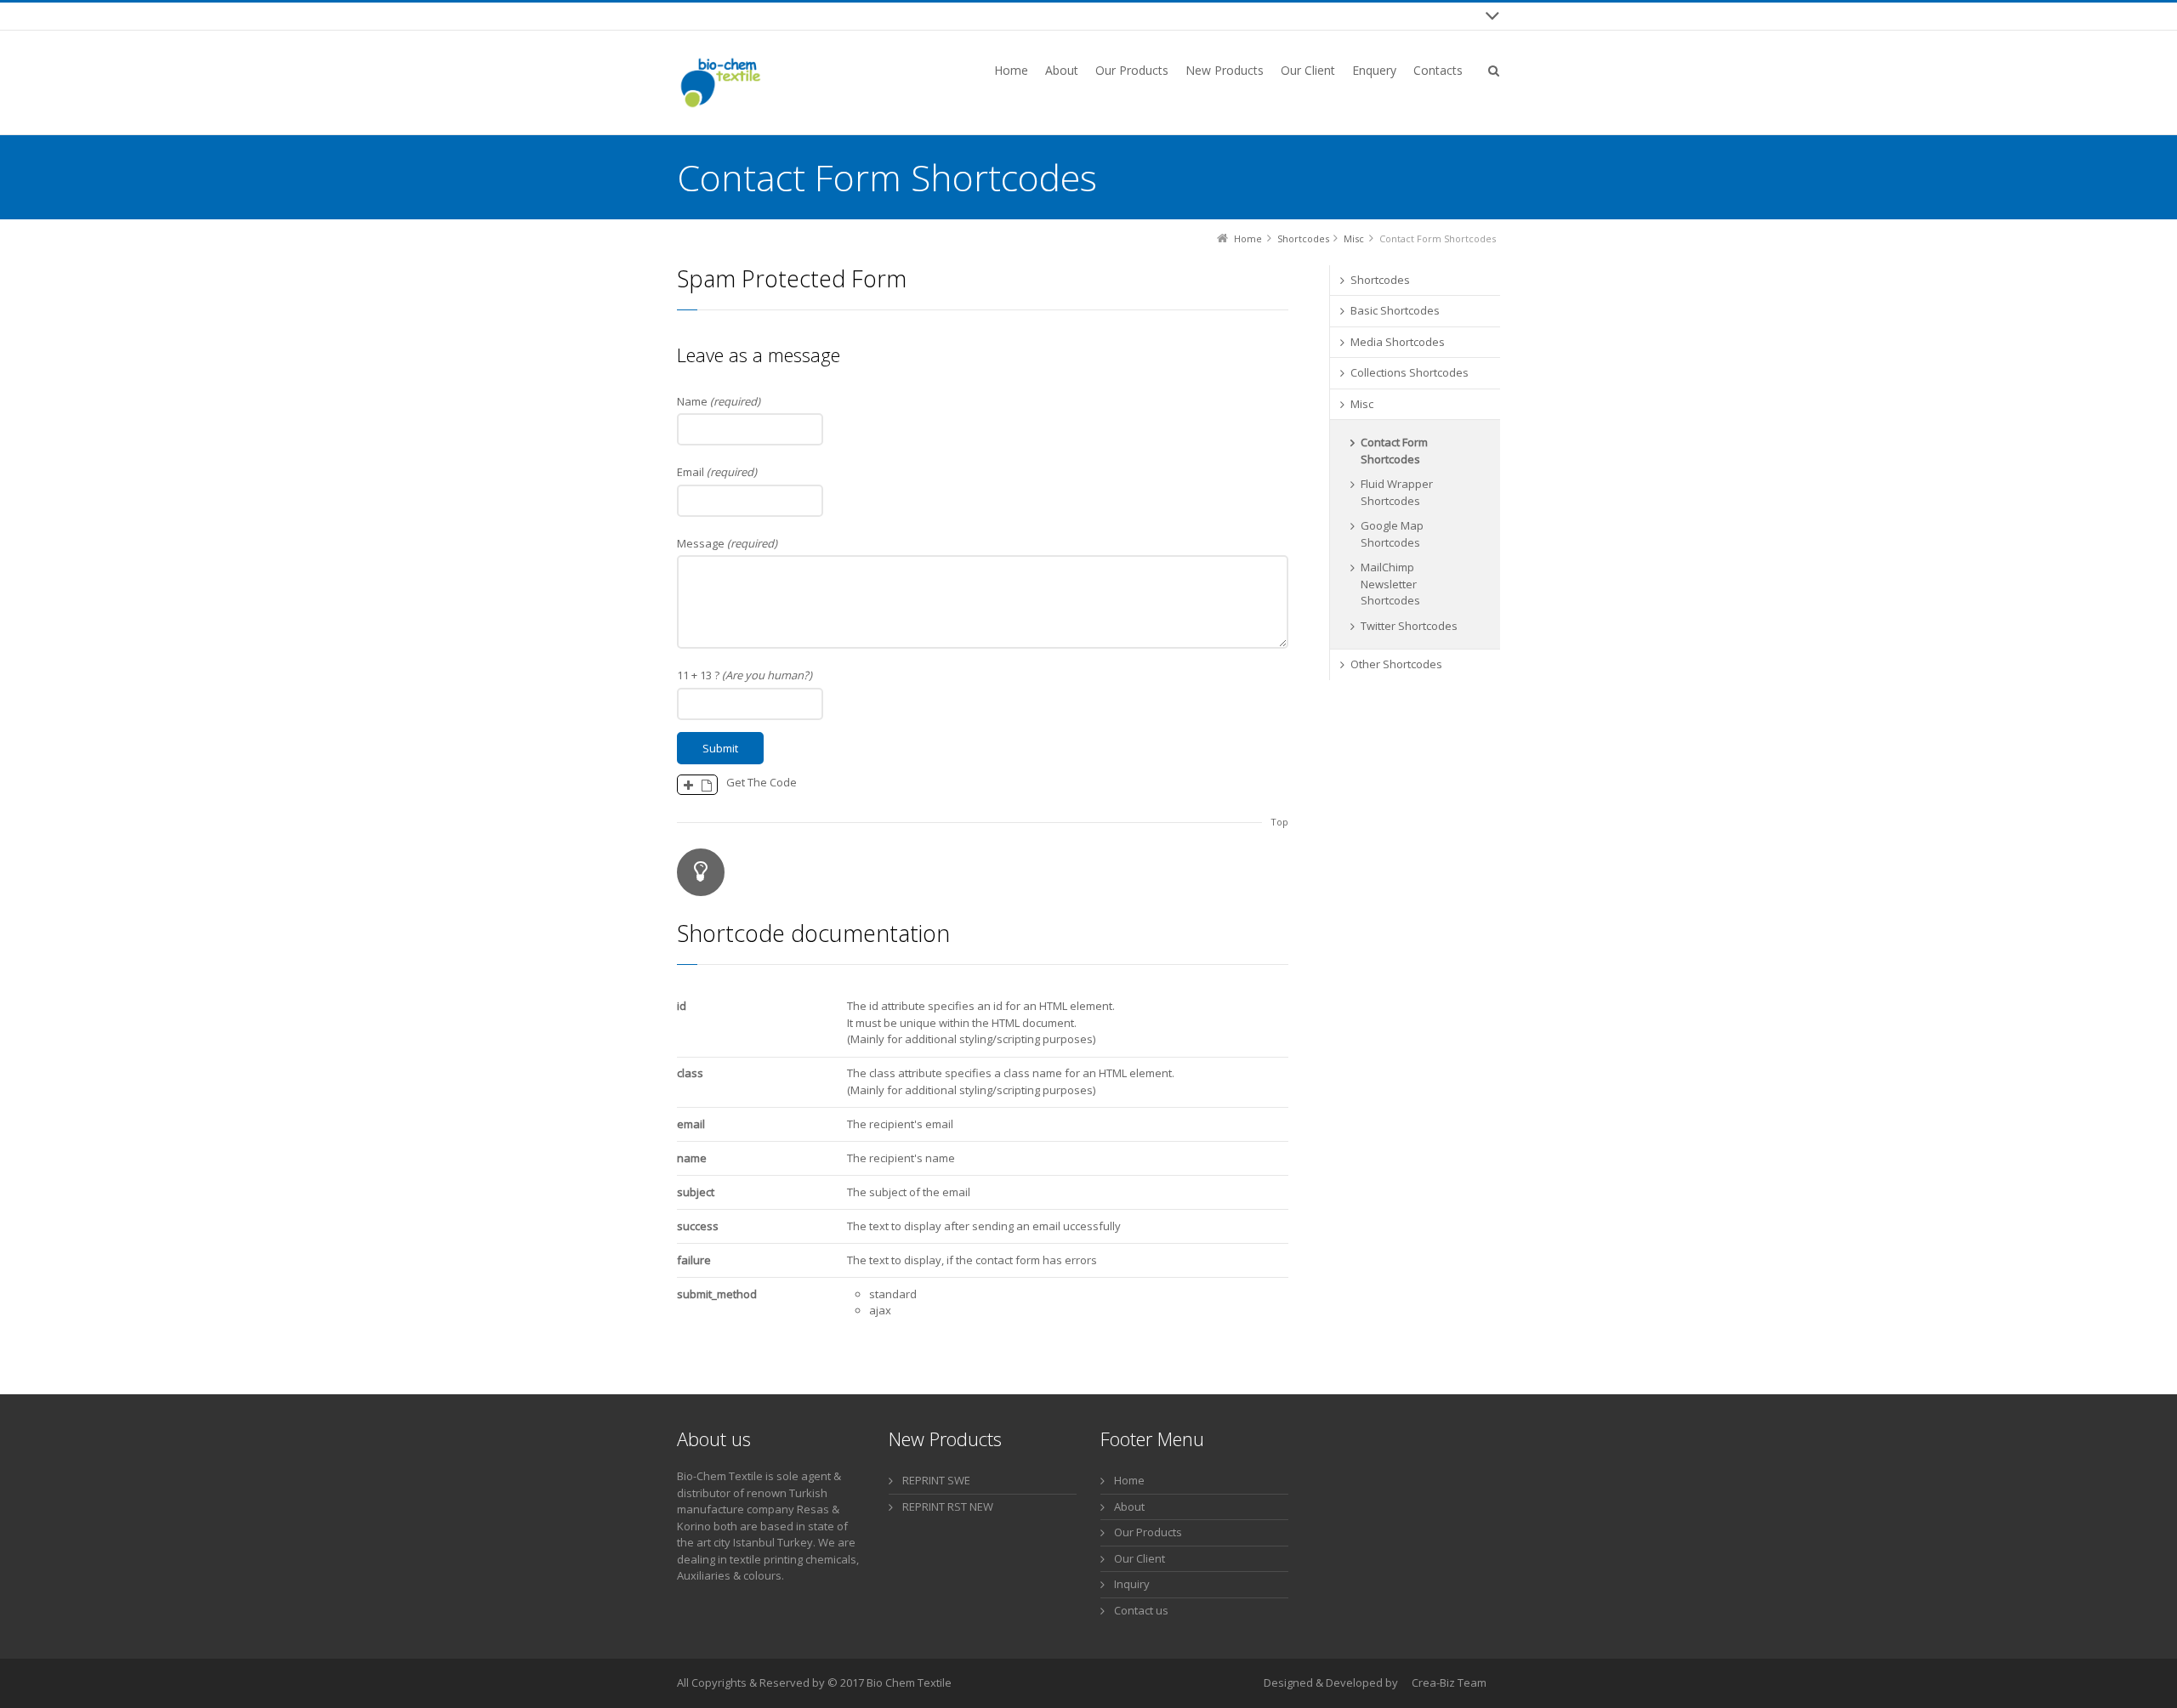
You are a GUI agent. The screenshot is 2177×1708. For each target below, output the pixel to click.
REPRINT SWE (936, 1480)
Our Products (1148, 1532)
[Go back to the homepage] (719, 82)
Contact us (1141, 1610)
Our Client (1140, 1558)
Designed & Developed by (1331, 1682)
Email (717, 472)
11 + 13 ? (745, 675)
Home (1129, 1480)
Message (727, 543)
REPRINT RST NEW (948, 1507)
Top (1279, 822)
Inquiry (1132, 1584)
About (1129, 1507)
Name (719, 401)
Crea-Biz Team (1449, 1682)
